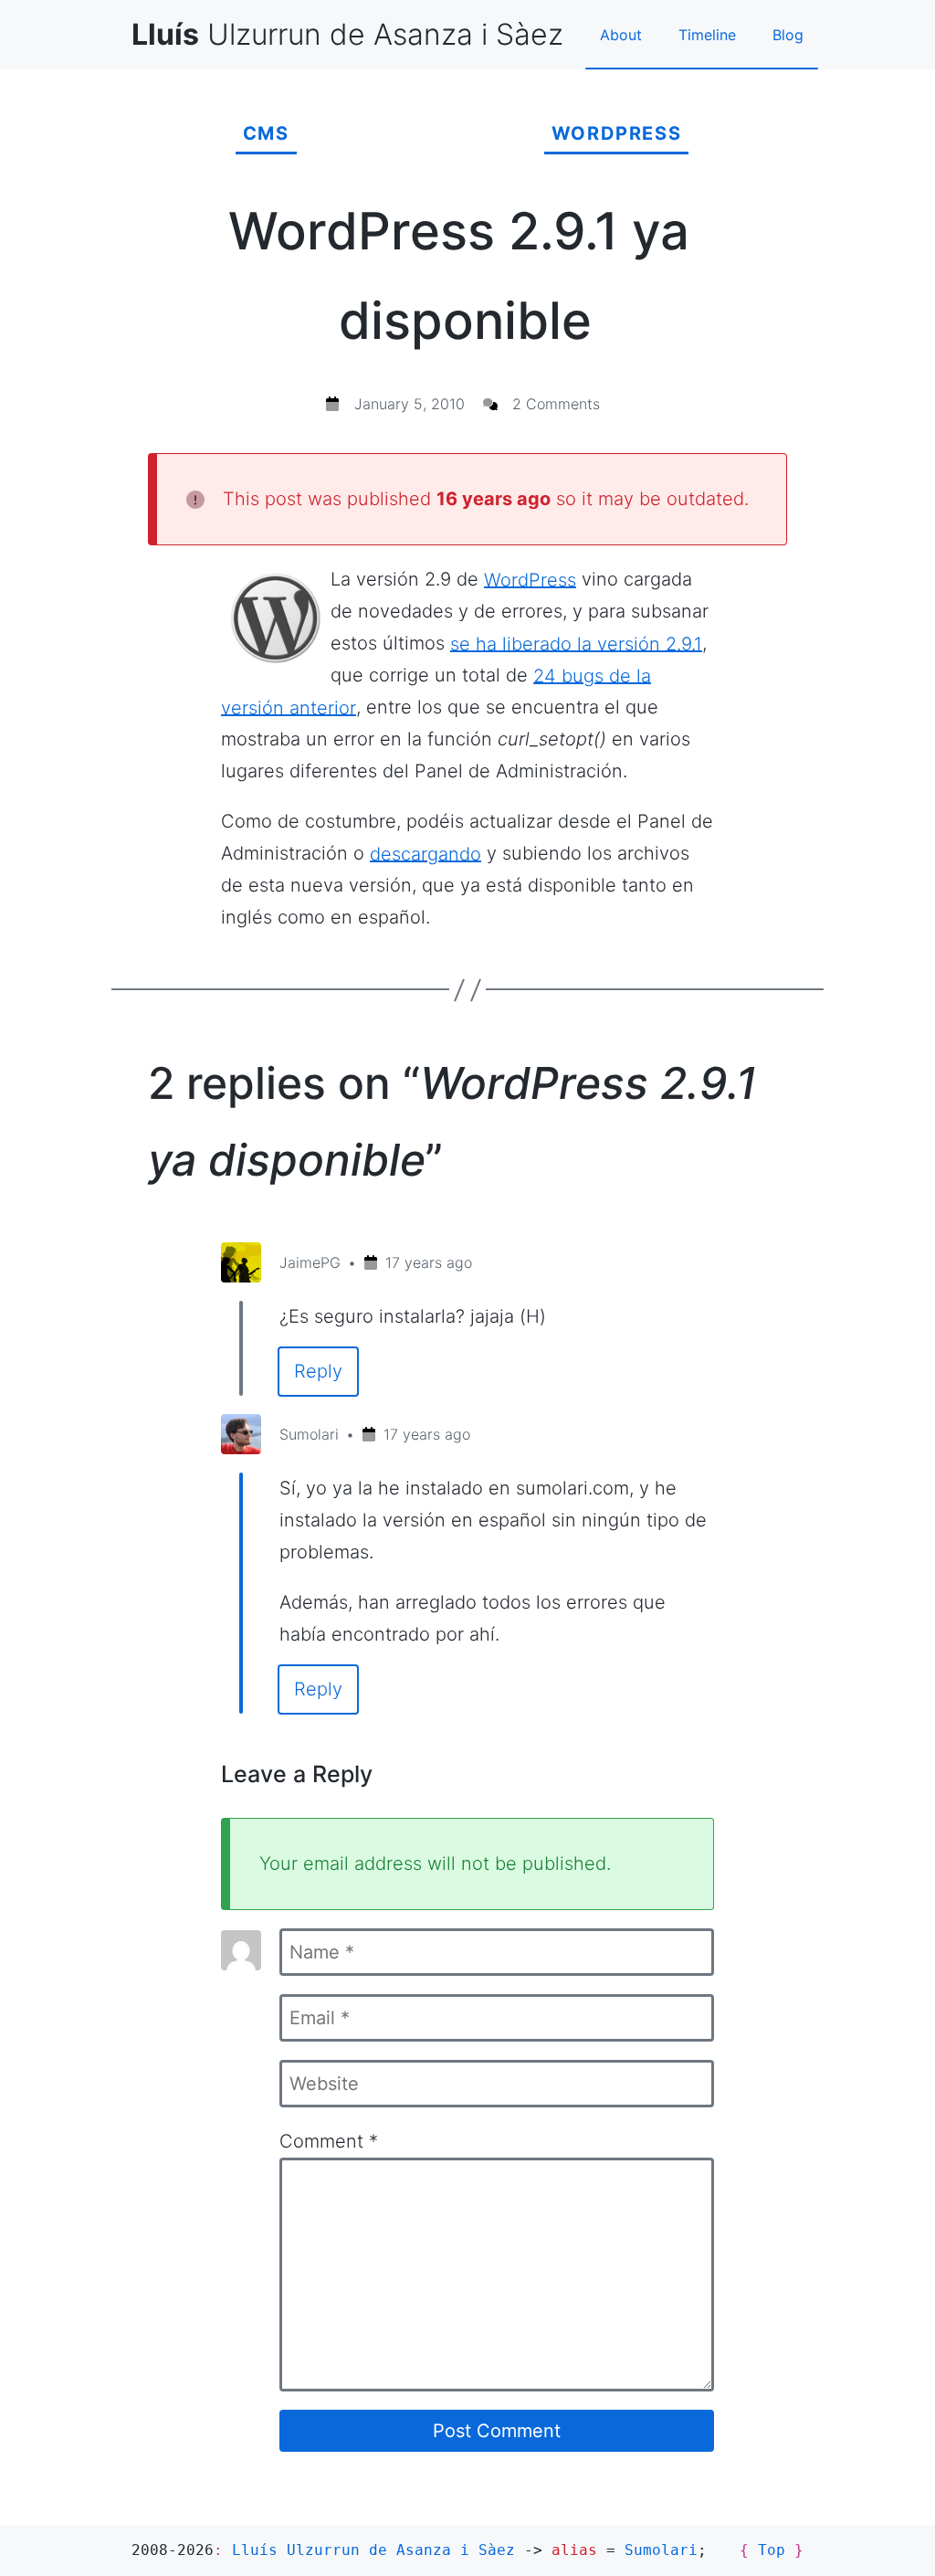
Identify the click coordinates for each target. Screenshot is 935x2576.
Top (772, 2550)
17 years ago (429, 1262)
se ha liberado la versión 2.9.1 (576, 643)
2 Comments (556, 404)
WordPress (616, 133)
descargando (425, 853)
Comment (329, 2141)
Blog (788, 35)
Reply (318, 1371)
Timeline (707, 35)
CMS (266, 133)
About (621, 35)
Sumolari (309, 1434)
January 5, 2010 (410, 404)
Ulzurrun (347, 34)
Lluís (373, 2550)
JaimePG (310, 1262)
